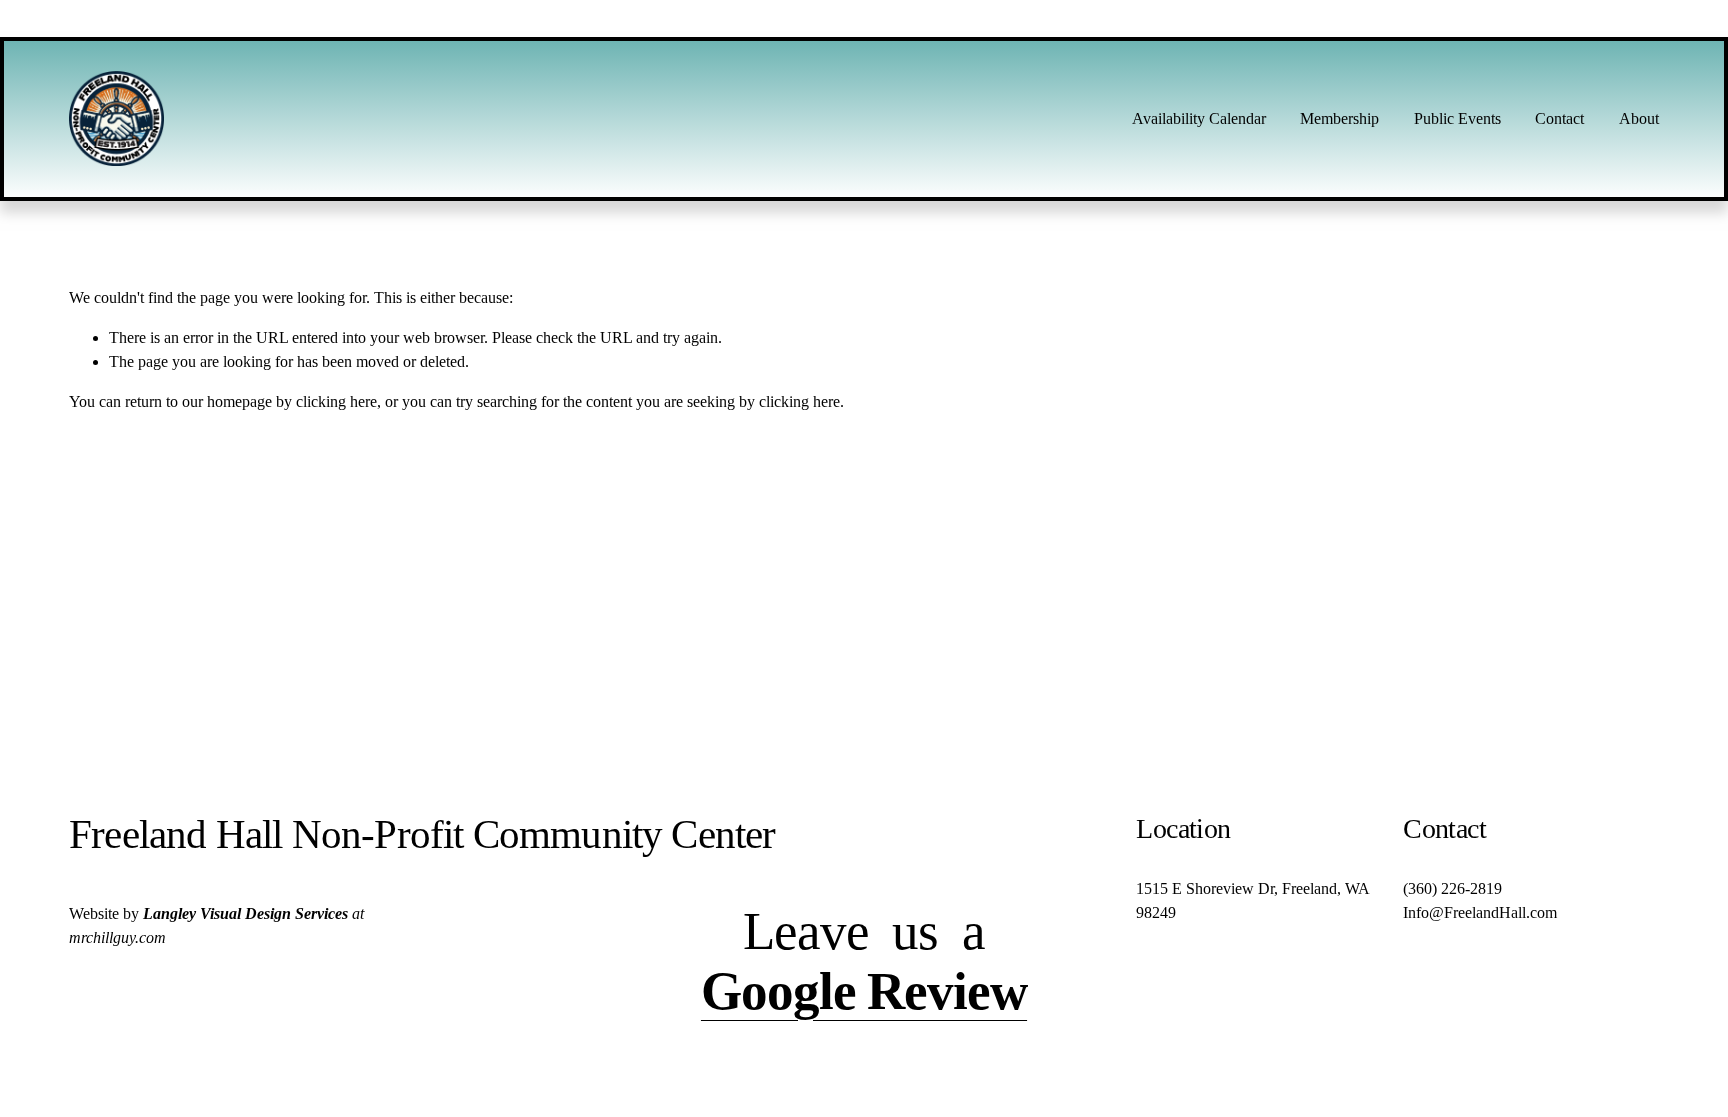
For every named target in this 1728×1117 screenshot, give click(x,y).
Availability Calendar (1199, 118)
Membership (1339, 118)
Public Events (1457, 118)
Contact (1559, 118)
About (1639, 118)
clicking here (336, 401)
